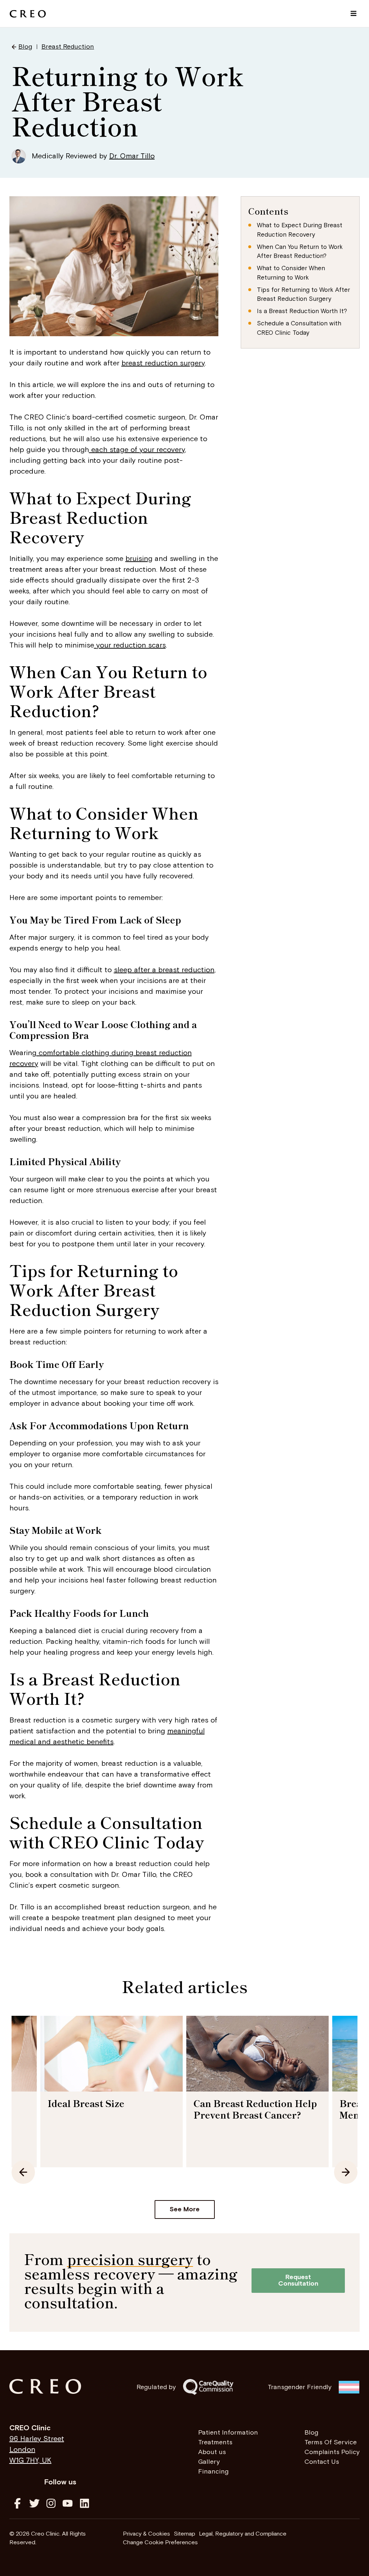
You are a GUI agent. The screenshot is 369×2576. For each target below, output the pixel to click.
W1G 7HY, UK (30, 2461)
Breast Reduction (68, 47)
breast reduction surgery (163, 363)
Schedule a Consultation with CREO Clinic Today (299, 328)
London (22, 2450)
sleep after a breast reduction (164, 970)
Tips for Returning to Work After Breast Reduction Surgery (303, 295)
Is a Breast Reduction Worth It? (302, 311)
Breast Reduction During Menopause (251, 2109)
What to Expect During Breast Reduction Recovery (300, 230)
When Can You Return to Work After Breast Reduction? (300, 252)
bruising (139, 559)
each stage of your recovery (137, 450)
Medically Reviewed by (93, 156)
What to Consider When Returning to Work (291, 273)
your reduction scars (130, 645)
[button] (353, 14)
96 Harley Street (37, 2439)
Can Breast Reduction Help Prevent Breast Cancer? (109, 2109)
